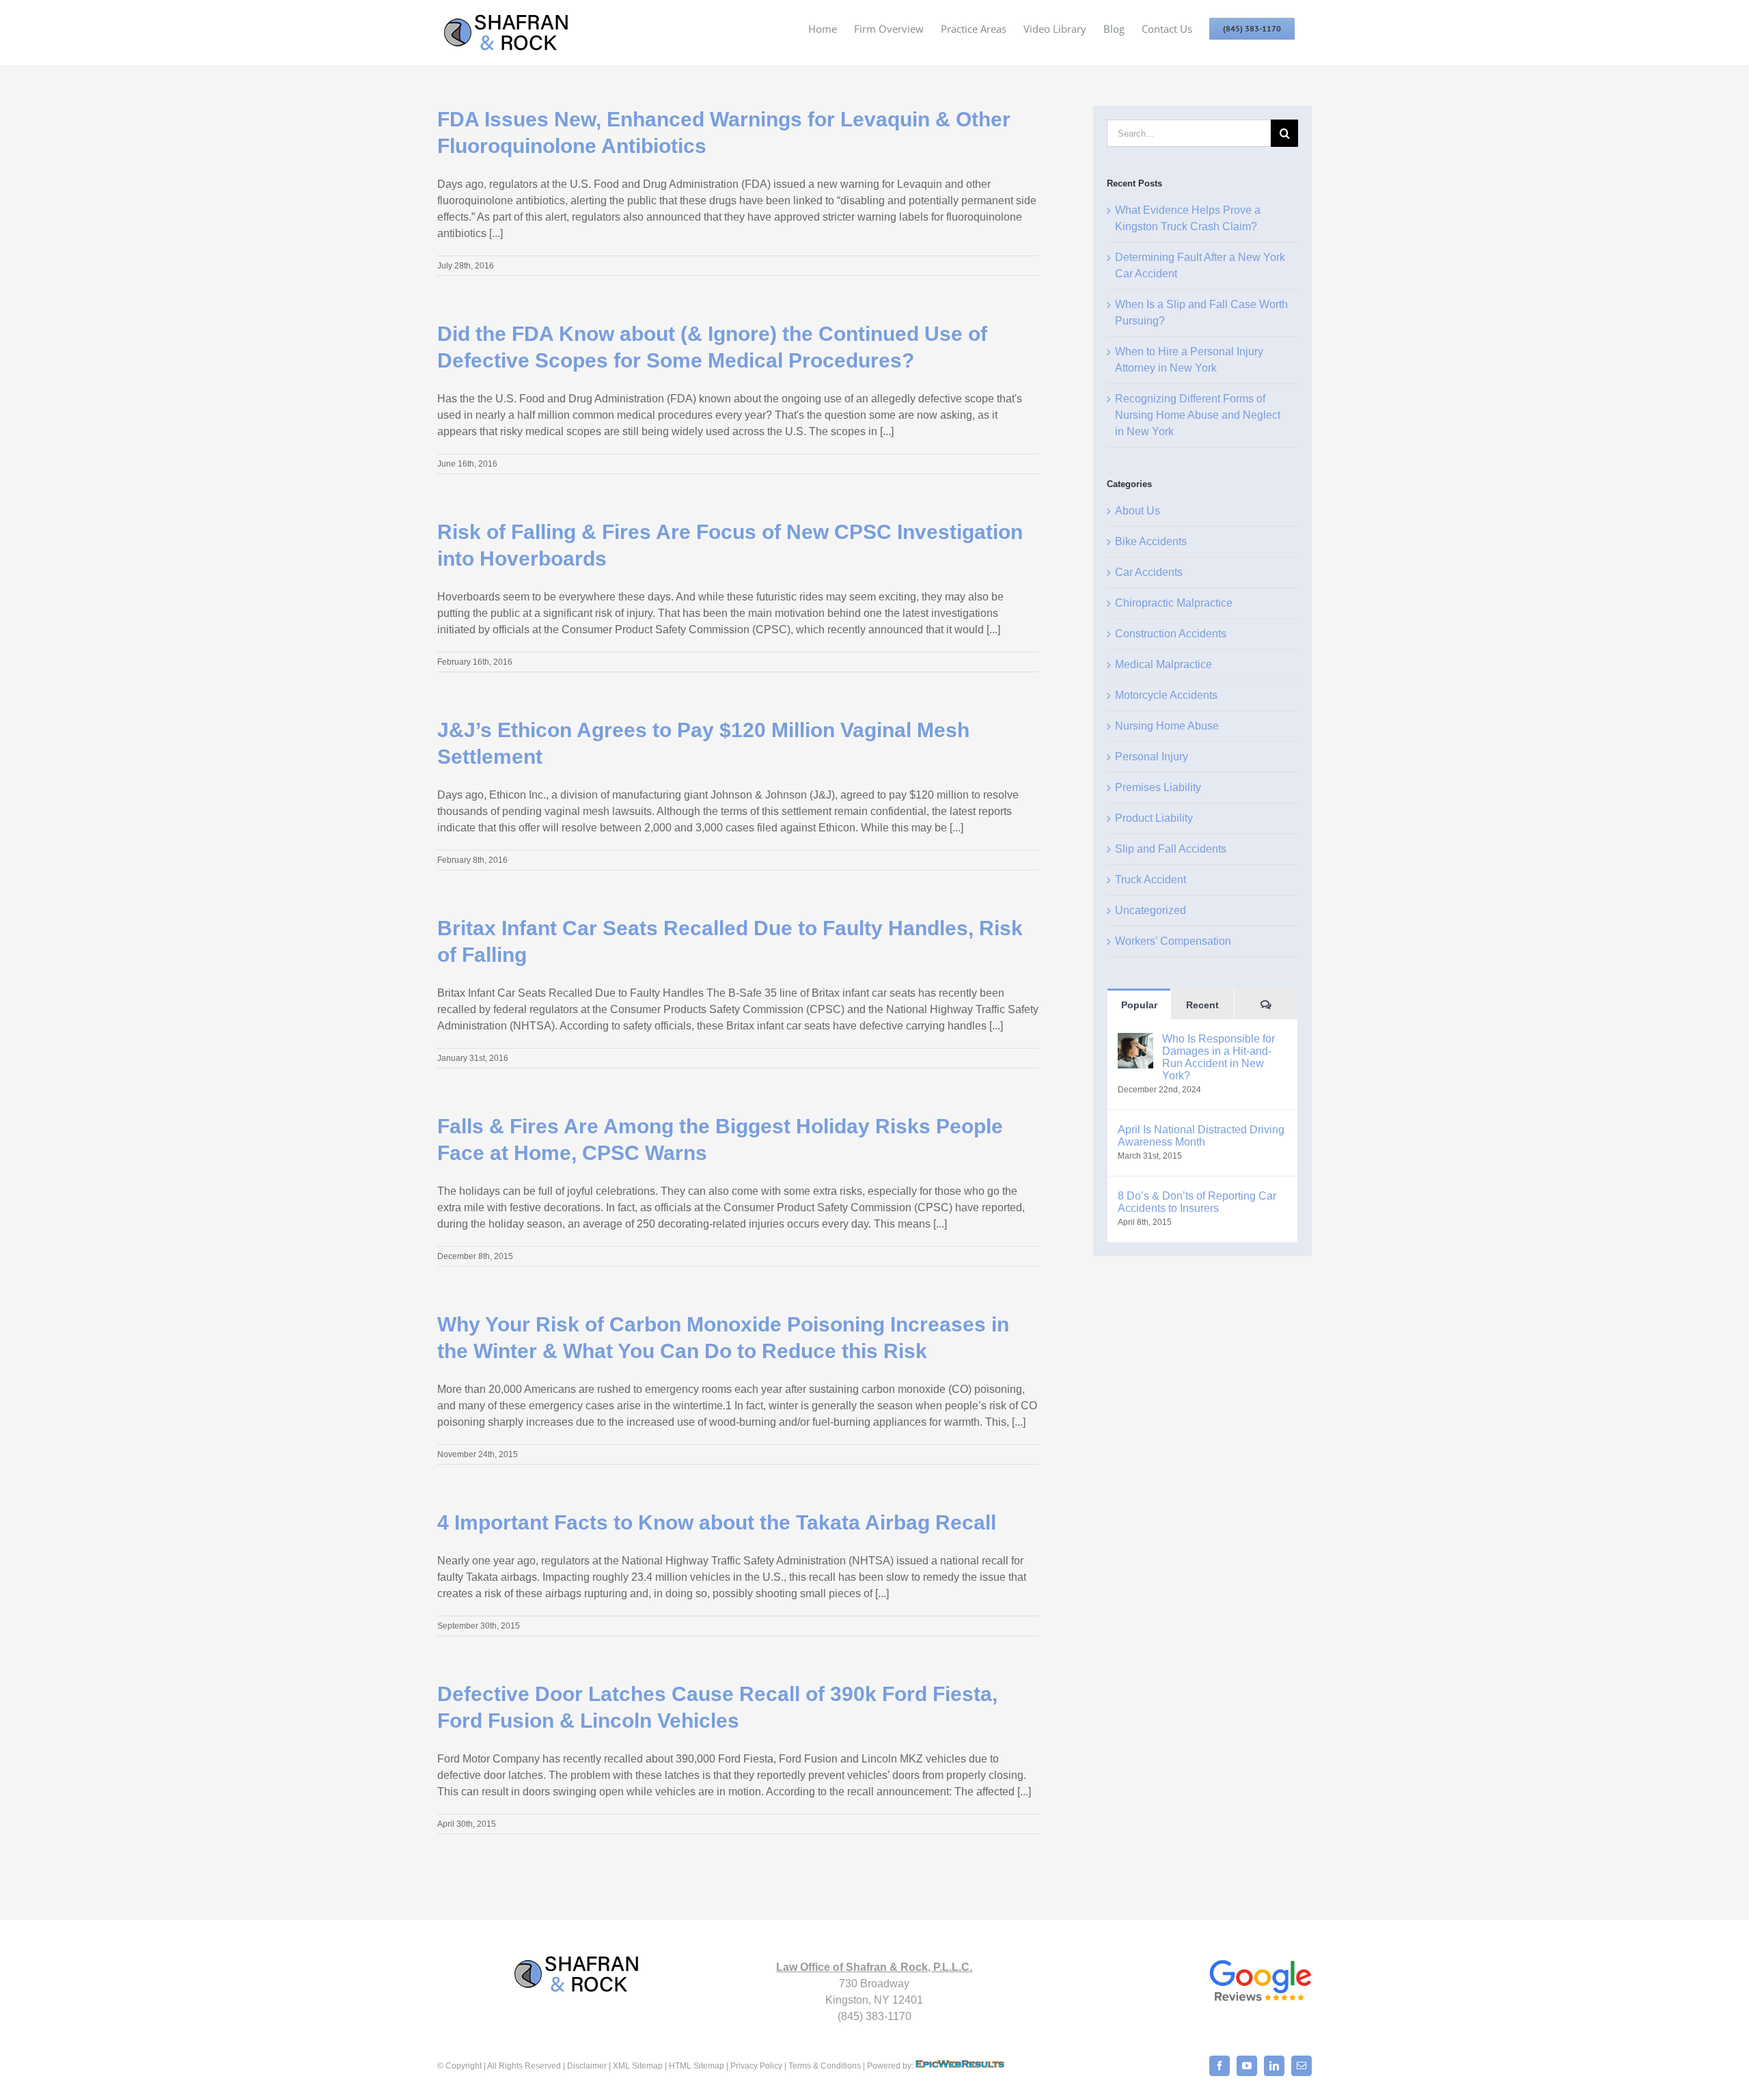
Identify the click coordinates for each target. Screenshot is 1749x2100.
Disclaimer (587, 2066)
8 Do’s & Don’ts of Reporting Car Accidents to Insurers (1197, 1202)
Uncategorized (1151, 910)
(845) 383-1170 (874, 2016)
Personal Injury (1152, 757)
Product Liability (1154, 818)
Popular (1139, 1005)
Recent (1202, 1005)
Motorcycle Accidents (1166, 695)
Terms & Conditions (825, 2066)
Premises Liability (1158, 787)
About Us (1138, 511)
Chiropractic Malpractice (1174, 603)
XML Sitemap (638, 2066)
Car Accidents (1149, 572)
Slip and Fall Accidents (1171, 849)
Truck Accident (1151, 880)
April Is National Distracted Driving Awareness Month (1201, 1136)
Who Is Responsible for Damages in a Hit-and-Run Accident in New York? (1218, 1057)
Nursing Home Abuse (1167, 726)
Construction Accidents (1171, 634)
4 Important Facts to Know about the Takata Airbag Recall (717, 1522)
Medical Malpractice (1163, 664)
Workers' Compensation (1173, 941)
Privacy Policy (756, 2066)
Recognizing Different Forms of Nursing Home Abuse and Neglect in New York (1198, 415)
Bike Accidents (1151, 541)
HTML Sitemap (696, 2066)
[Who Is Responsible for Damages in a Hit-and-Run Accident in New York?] (1135, 1041)
